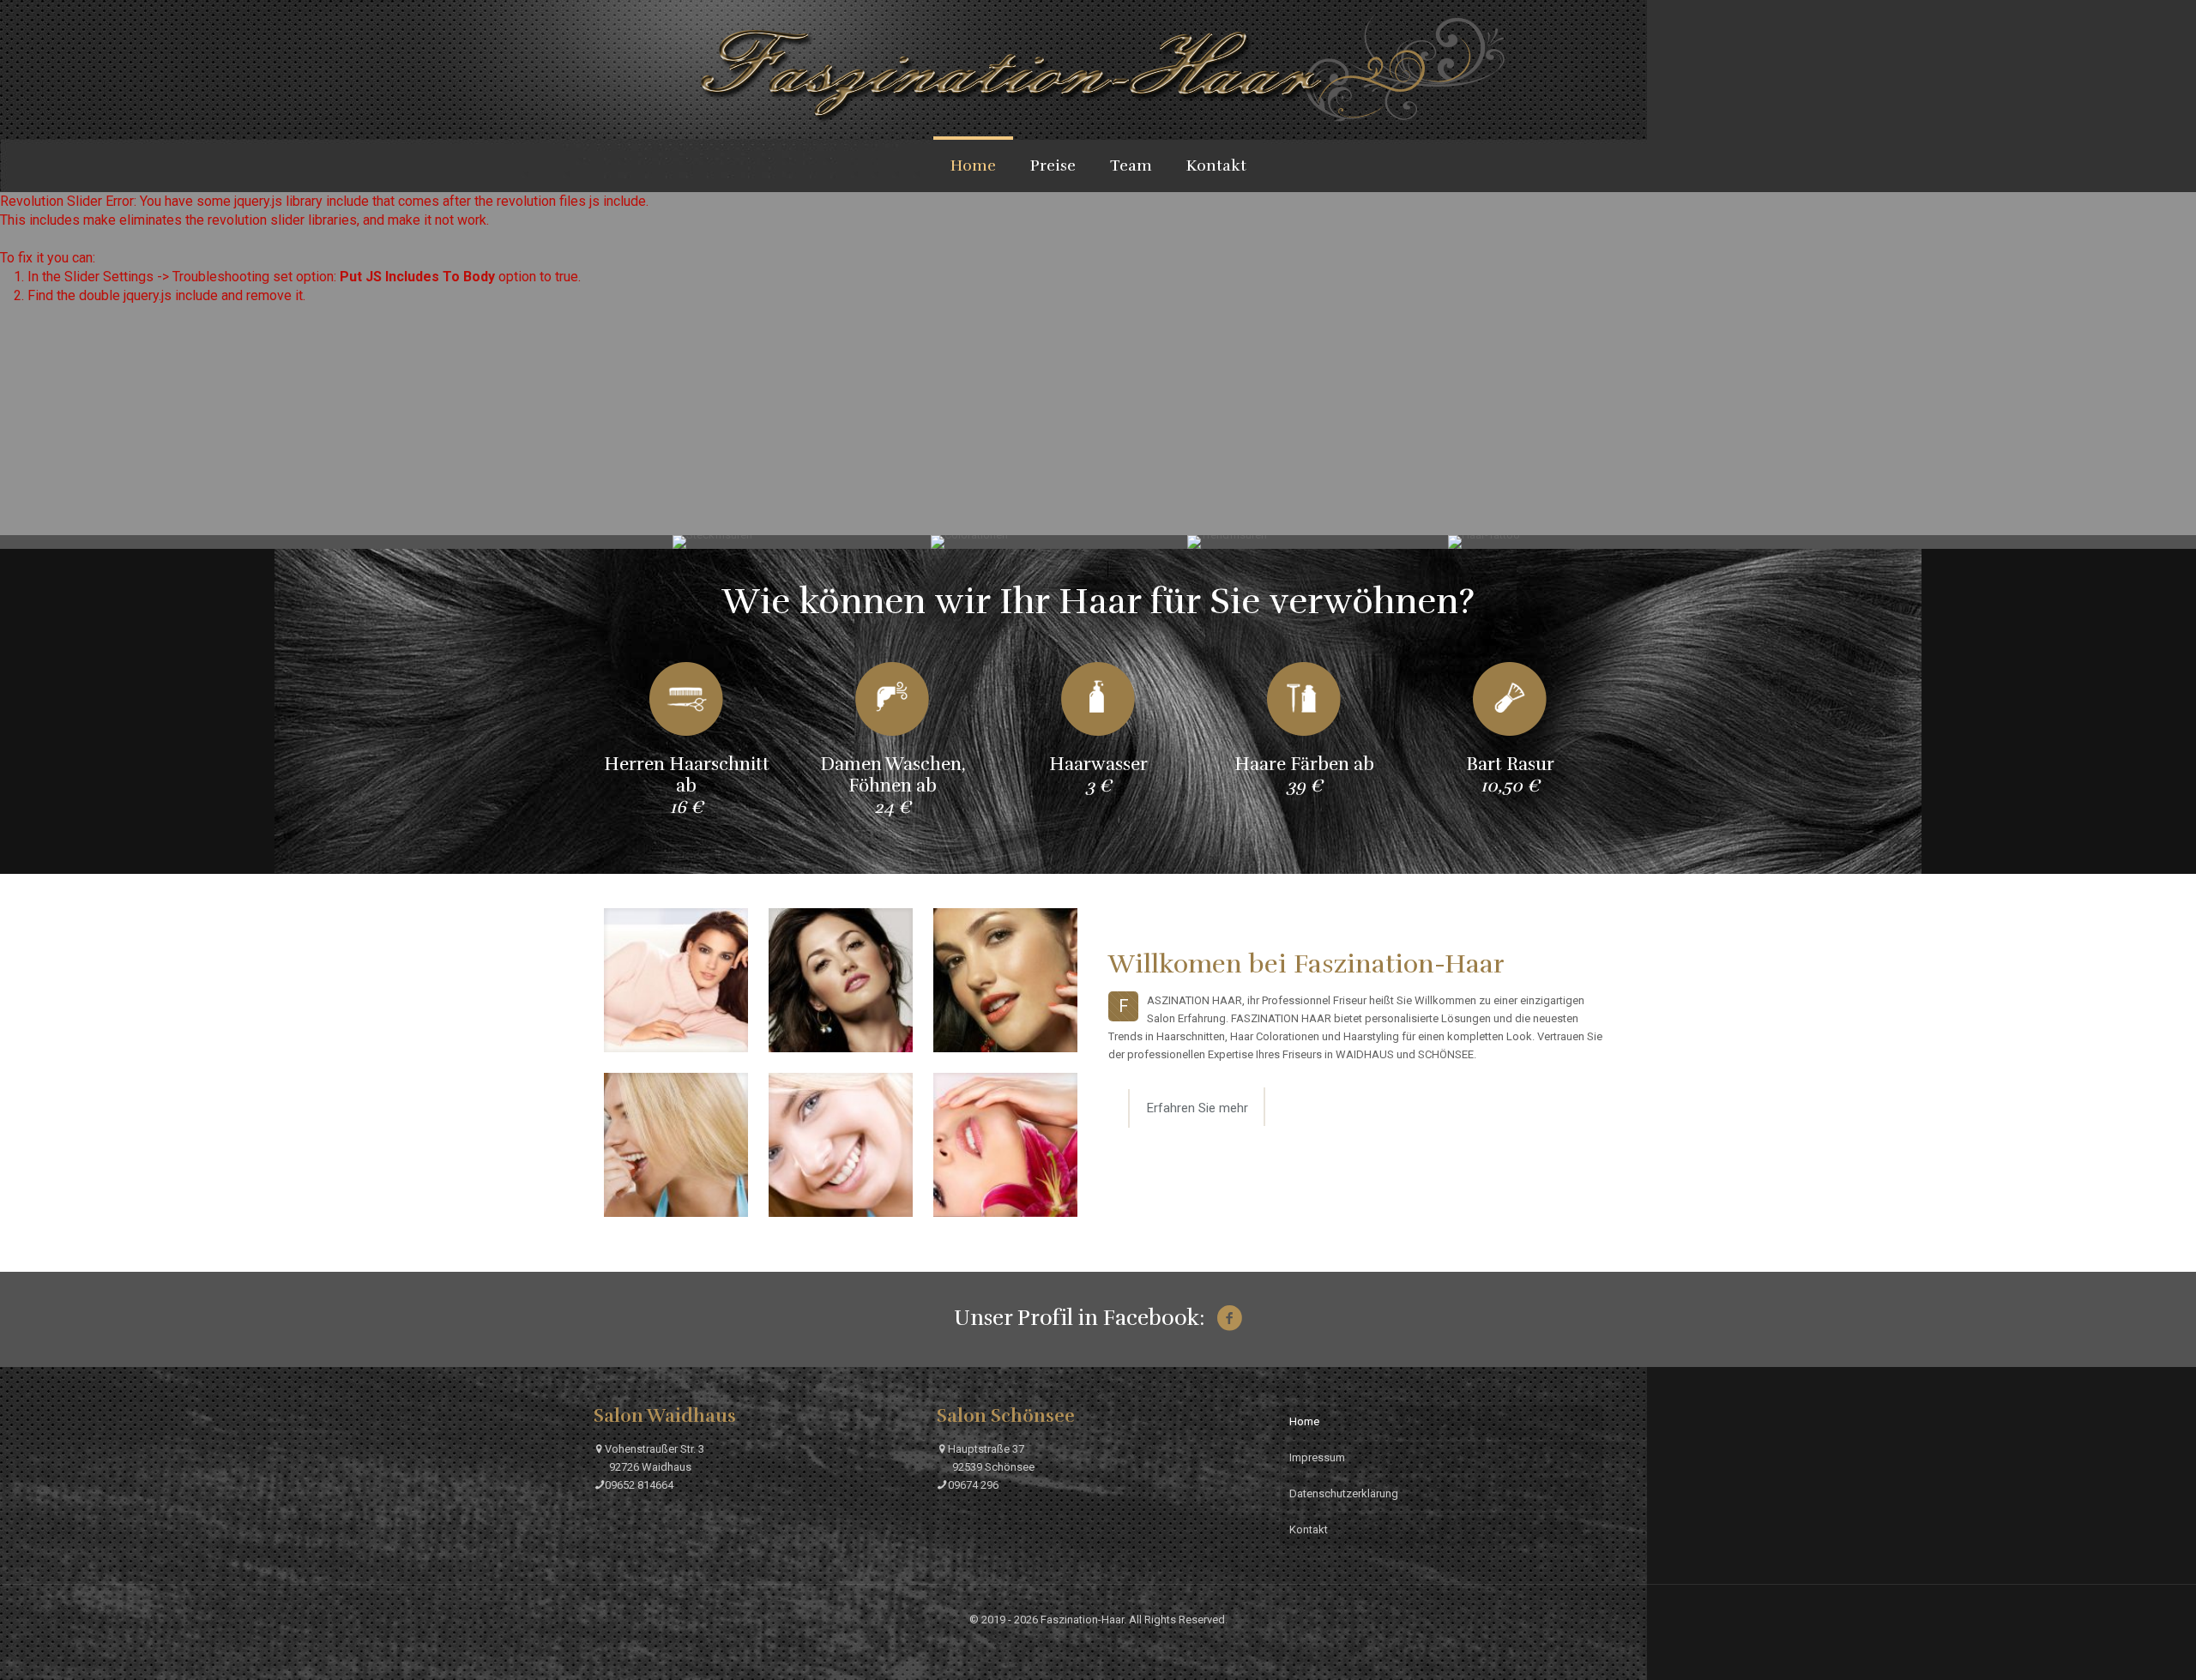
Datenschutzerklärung (1344, 1493)
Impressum (1317, 1457)
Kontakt (1309, 1529)
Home (1304, 1421)
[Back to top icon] (2126, 1654)
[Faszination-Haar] (1098, 69)
